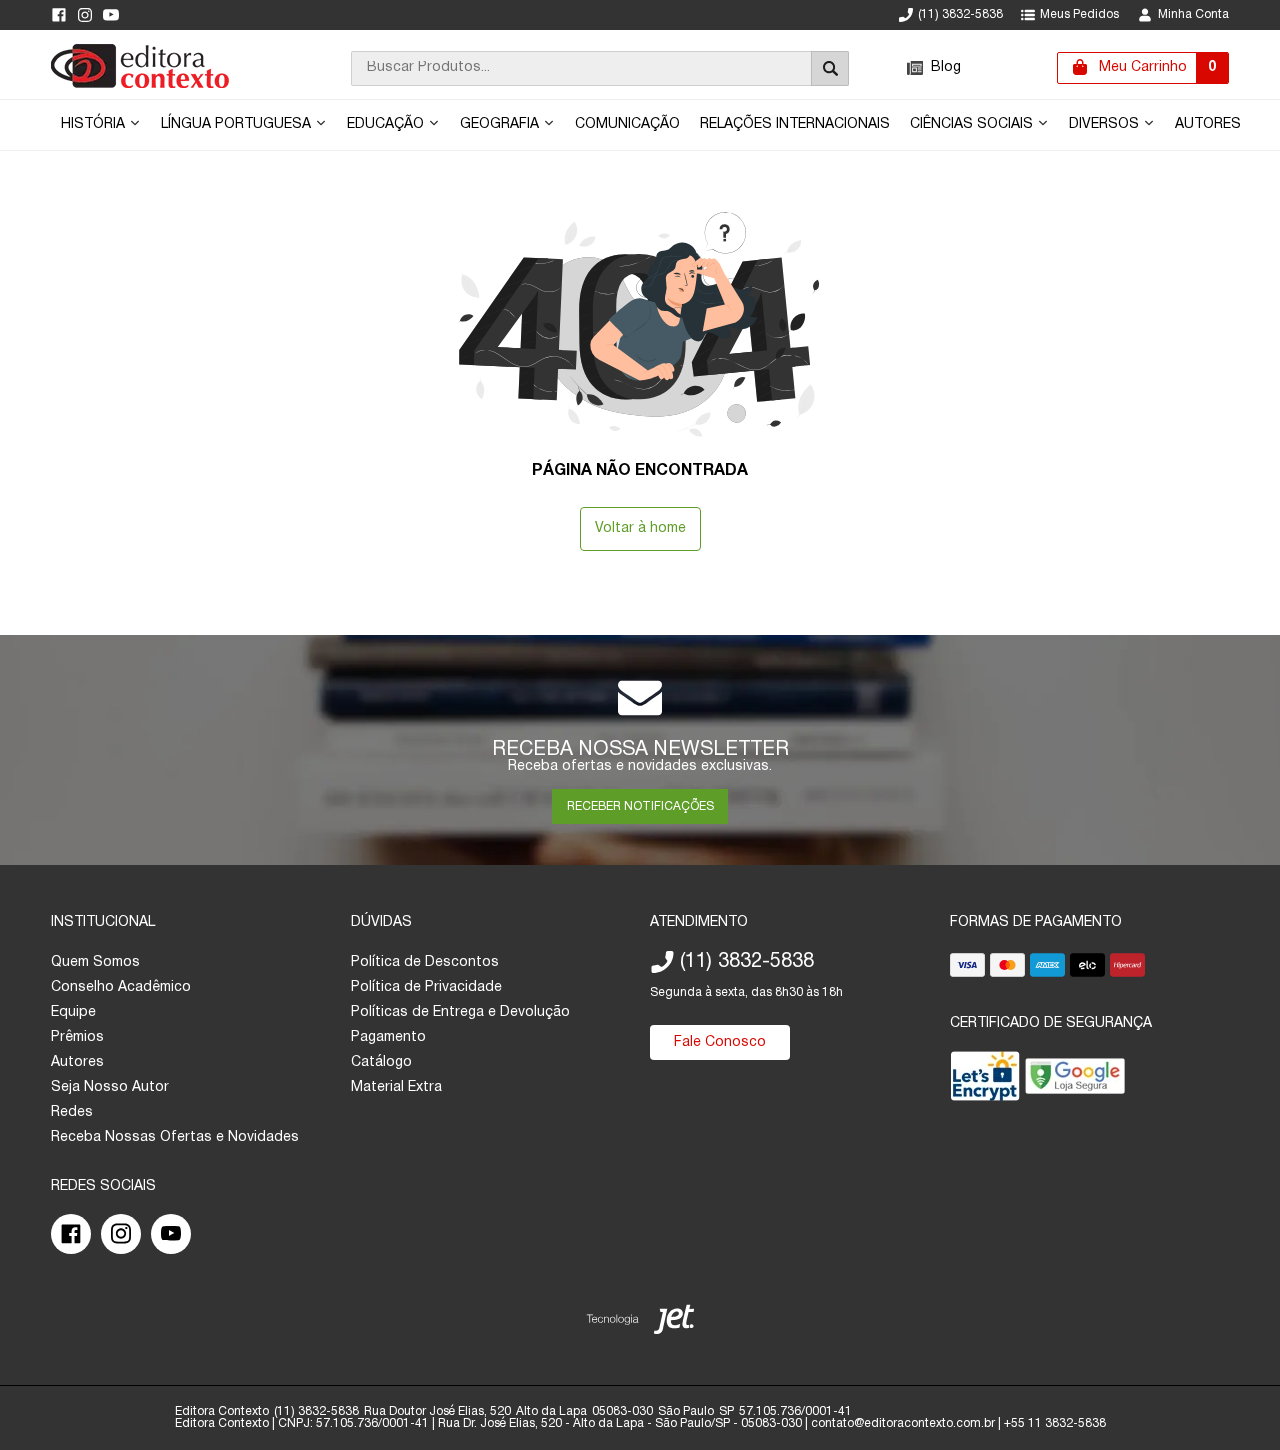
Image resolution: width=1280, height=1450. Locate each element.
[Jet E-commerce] (640, 1323)
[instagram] (85, 15)
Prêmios (77, 1037)
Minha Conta (1193, 14)
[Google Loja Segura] (1075, 1080)
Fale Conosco (720, 1042)
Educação (387, 124)
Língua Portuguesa (238, 124)
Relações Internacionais (795, 124)
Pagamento (388, 1037)
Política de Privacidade (426, 987)
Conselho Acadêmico (121, 987)
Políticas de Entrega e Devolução (460, 1012)
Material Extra (396, 1087)
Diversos (1106, 124)
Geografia (501, 124)
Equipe (73, 1012)
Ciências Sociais (973, 124)
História (95, 124)
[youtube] (111, 15)
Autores (1208, 124)
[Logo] (140, 84)
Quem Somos (95, 962)
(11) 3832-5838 (960, 14)
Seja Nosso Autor (110, 1087)
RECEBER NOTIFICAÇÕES (640, 806)
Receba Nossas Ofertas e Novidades (175, 1137)
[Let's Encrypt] (985, 1080)
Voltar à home (640, 528)
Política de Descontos (425, 962)
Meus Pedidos (1079, 14)
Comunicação (627, 124)
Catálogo (381, 1062)
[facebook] (59, 15)
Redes (72, 1112)
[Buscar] (830, 68)
